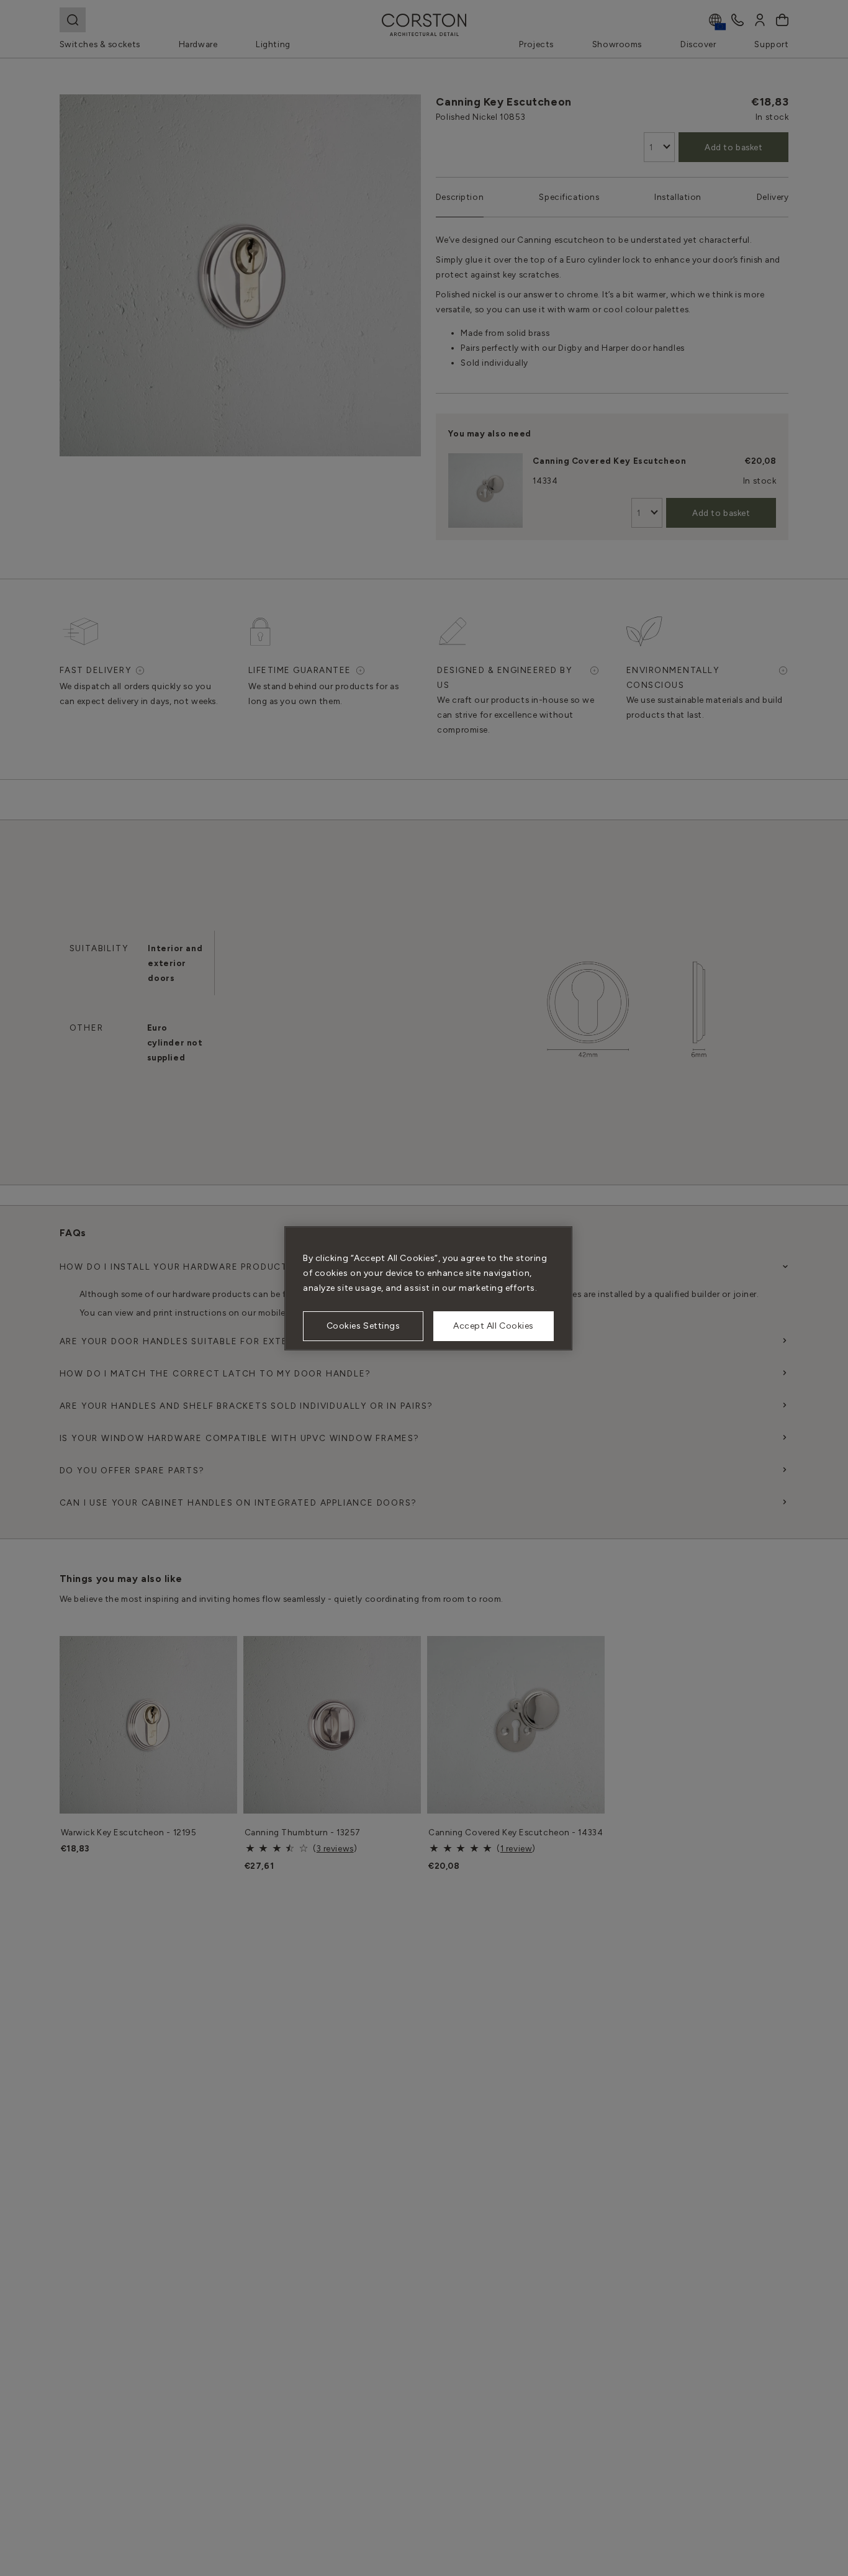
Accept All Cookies (494, 1326)
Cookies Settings (363, 1326)
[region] (428, 1288)
